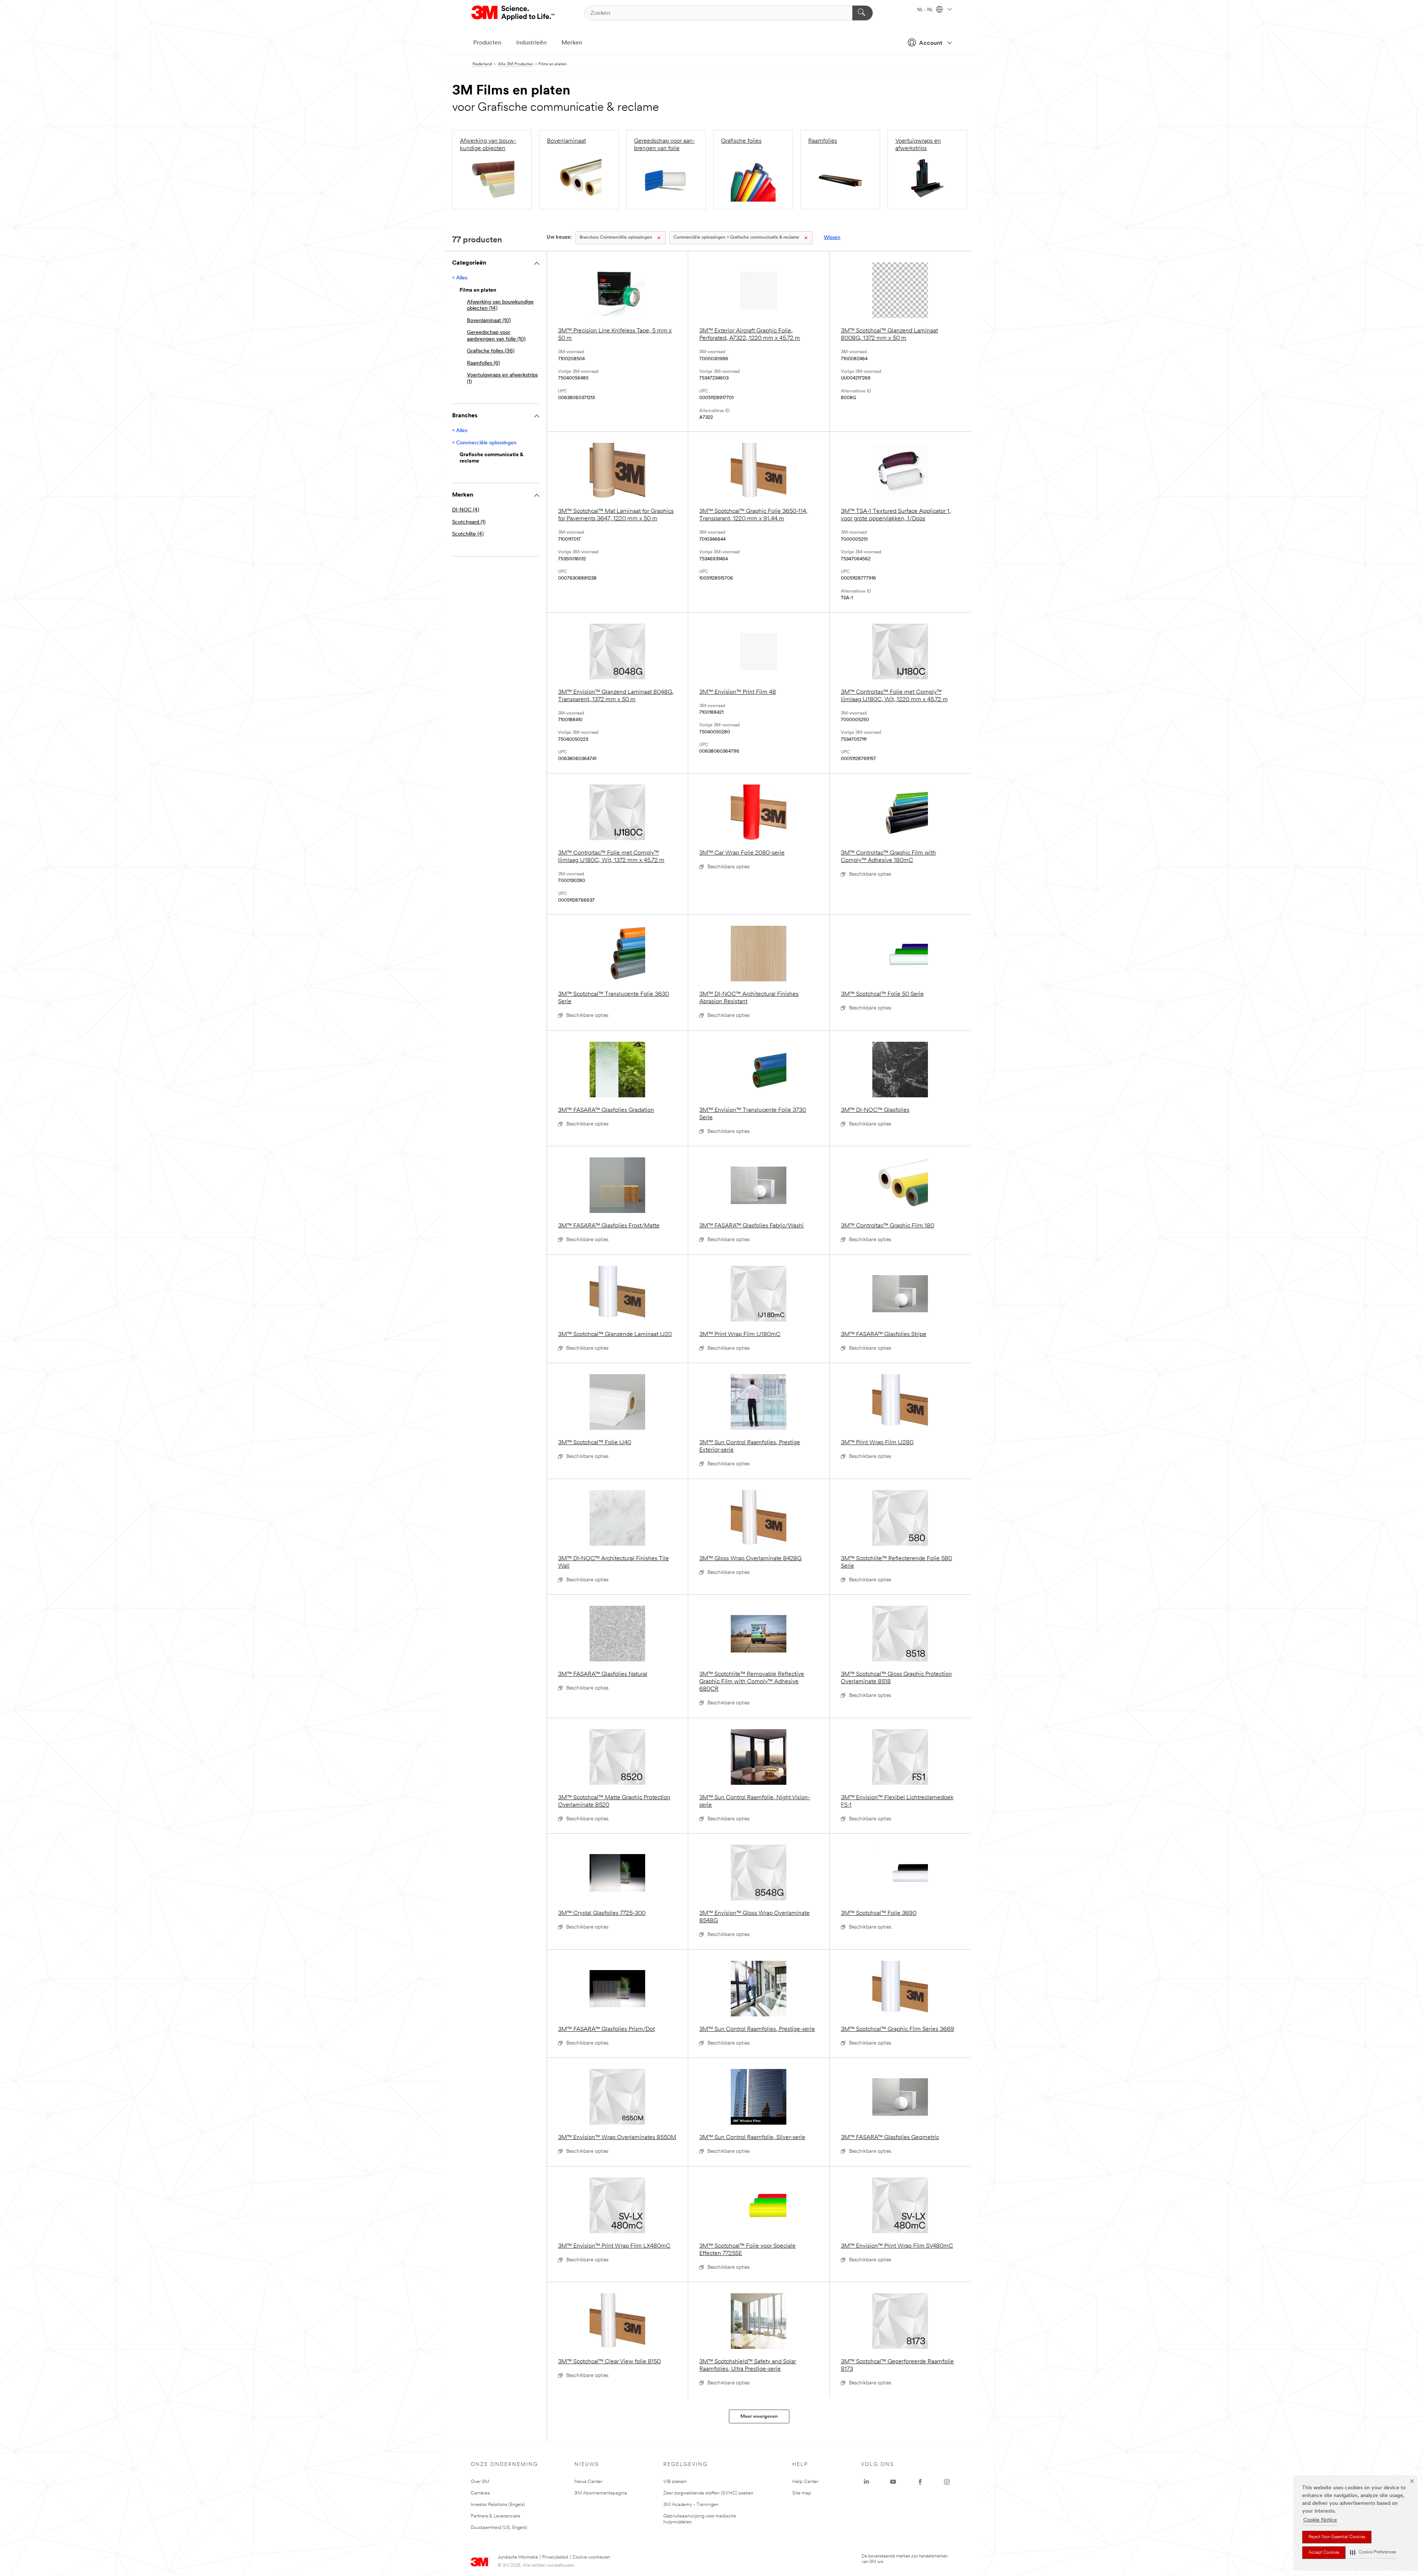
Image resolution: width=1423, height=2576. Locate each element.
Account (931, 43)
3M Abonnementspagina (601, 2493)
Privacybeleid (555, 2557)
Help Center (805, 2482)
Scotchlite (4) (468, 534)
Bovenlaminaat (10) (489, 321)
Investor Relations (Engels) (498, 2505)
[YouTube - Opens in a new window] (893, 2482)
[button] (1373, 2552)
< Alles (460, 278)
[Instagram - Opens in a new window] (947, 2482)
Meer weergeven (759, 2416)
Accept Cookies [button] (1324, 2553)
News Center (588, 2482)
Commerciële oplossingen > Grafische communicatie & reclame (736, 238)
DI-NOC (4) (466, 510)
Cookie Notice (1320, 2520)
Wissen (832, 238)
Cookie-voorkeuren (591, 2557)
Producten (487, 43)
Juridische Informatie (518, 2557)
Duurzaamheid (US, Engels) (499, 2528)
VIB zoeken (675, 2482)
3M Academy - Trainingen (691, 2505)
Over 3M (480, 2482)
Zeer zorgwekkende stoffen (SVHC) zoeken (708, 2493)
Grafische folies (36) (491, 351)
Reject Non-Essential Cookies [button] (1337, 2537)
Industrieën (531, 43)
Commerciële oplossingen (616, 238)
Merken (572, 43)
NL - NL (926, 10)
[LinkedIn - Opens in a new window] (866, 2482)
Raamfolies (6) (483, 363)
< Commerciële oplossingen (484, 443)
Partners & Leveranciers (495, 2516)
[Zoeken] (863, 13)
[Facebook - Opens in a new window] (920, 2482)
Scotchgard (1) (469, 522)
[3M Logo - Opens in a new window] (513, 13)
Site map (802, 2493)
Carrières (480, 2493)
